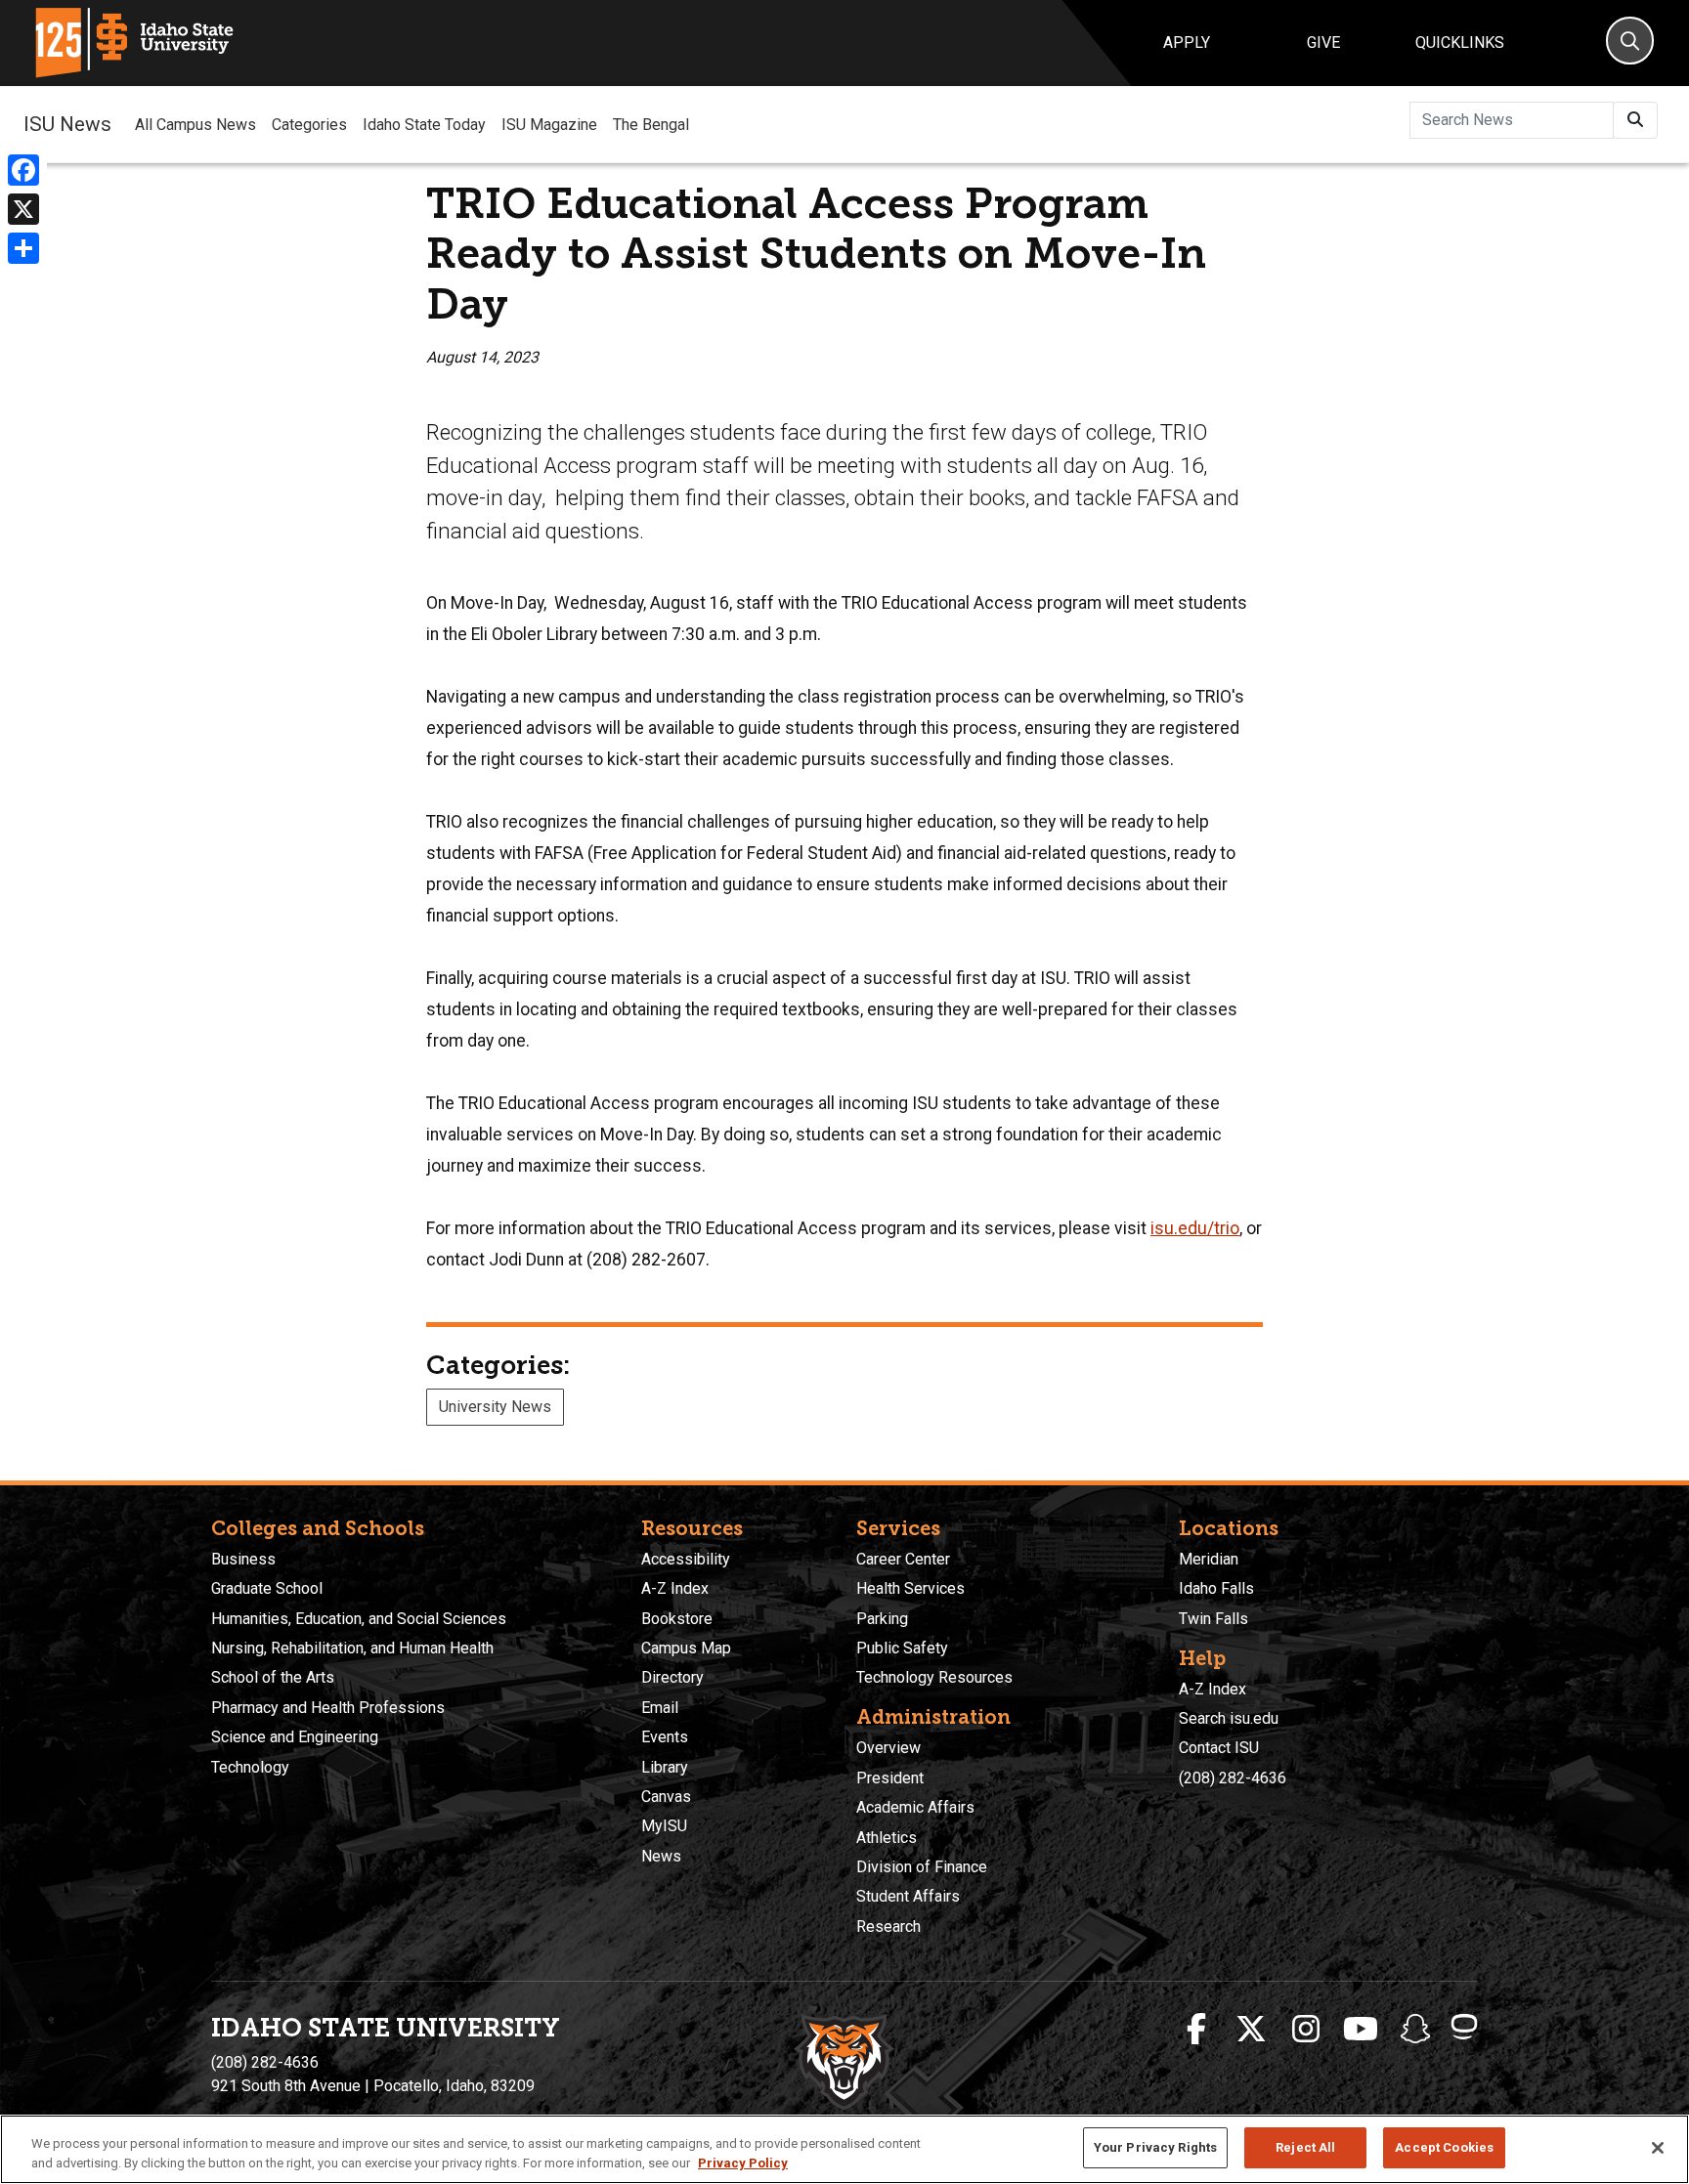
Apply (1187, 43)
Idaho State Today (424, 125)
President (890, 1778)
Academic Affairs (915, 1807)
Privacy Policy (743, 2163)
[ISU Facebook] (1196, 2030)
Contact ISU (1219, 1748)
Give (1323, 43)
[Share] (23, 248)
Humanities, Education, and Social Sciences (359, 1619)
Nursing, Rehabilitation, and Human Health (352, 1648)
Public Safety (902, 1648)
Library (665, 1767)
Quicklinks (1460, 43)
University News (495, 1407)
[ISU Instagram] (1306, 2030)
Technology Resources (934, 1677)
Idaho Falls (1216, 1588)
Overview (888, 1748)
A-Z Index (675, 1588)
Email (660, 1708)
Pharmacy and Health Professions (328, 1708)
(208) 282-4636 (1233, 1778)
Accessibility (686, 1559)
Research (888, 1927)
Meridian (1209, 1559)
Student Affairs (908, 1896)
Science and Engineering (295, 1737)
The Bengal (651, 125)
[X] (23, 209)
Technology (250, 1767)
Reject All (1305, 2147)
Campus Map (686, 1648)
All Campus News (195, 125)
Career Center (903, 1559)
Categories (309, 125)
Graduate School (267, 1588)
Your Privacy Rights (1155, 2147)
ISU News (67, 124)
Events (665, 1737)
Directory (672, 1677)
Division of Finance (922, 1867)
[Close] (1658, 2148)
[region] (844, 2149)
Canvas (666, 1797)
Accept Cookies (1444, 2147)
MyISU (664, 1826)
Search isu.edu (1229, 1718)
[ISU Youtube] (1361, 2030)
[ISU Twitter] (1251, 2030)
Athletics (887, 1838)
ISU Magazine (549, 125)
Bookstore (677, 1619)
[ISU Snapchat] (1415, 2030)
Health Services (910, 1588)
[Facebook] (23, 170)
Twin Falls (1213, 1619)
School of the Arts (273, 1677)
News (661, 1856)
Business (243, 1559)
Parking (882, 1619)
